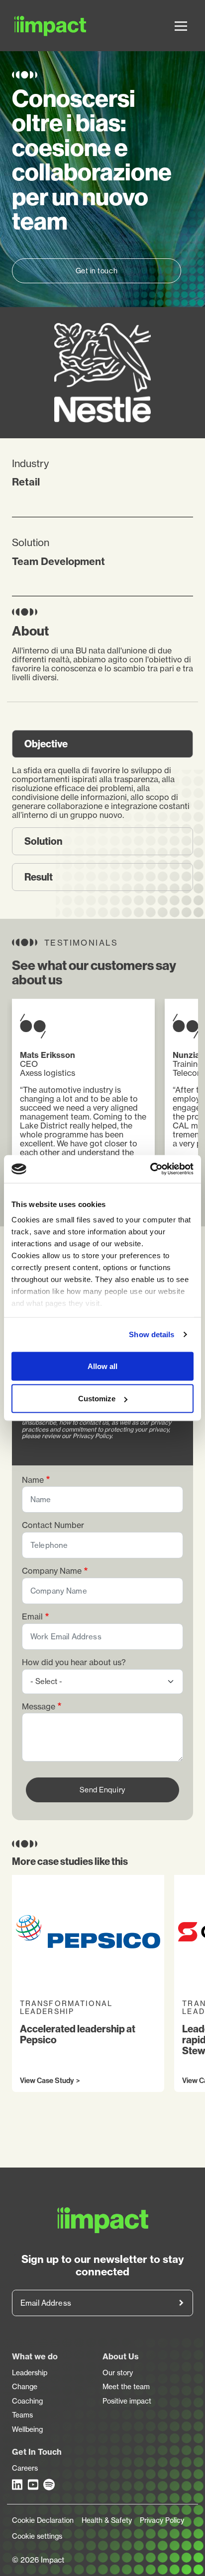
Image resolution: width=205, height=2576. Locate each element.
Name (33, 1480)
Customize (97, 1399)
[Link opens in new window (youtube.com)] (34, 2485)
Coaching (27, 2401)
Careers (25, 2468)
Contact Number (53, 1525)
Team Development (58, 561)
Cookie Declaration (43, 2520)
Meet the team (126, 2387)
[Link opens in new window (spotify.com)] (49, 2485)
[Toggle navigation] (181, 26)
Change (25, 2387)
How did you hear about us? (74, 1662)
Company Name (52, 1571)
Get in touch (97, 271)
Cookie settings (37, 2536)
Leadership (30, 2373)
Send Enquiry (102, 1790)
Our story (118, 2373)
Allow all (102, 1366)
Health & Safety (107, 2520)
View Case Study (47, 2081)
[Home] (27, 26)
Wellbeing (27, 2429)
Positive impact (127, 2401)
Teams (22, 2415)
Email (32, 1617)
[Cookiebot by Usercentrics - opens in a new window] (150, 1169)
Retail (26, 482)
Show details (152, 1334)
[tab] (102, 744)
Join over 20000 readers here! (181, 2303)
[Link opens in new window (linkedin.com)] (18, 2485)
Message (39, 1707)
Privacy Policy (162, 2520)
